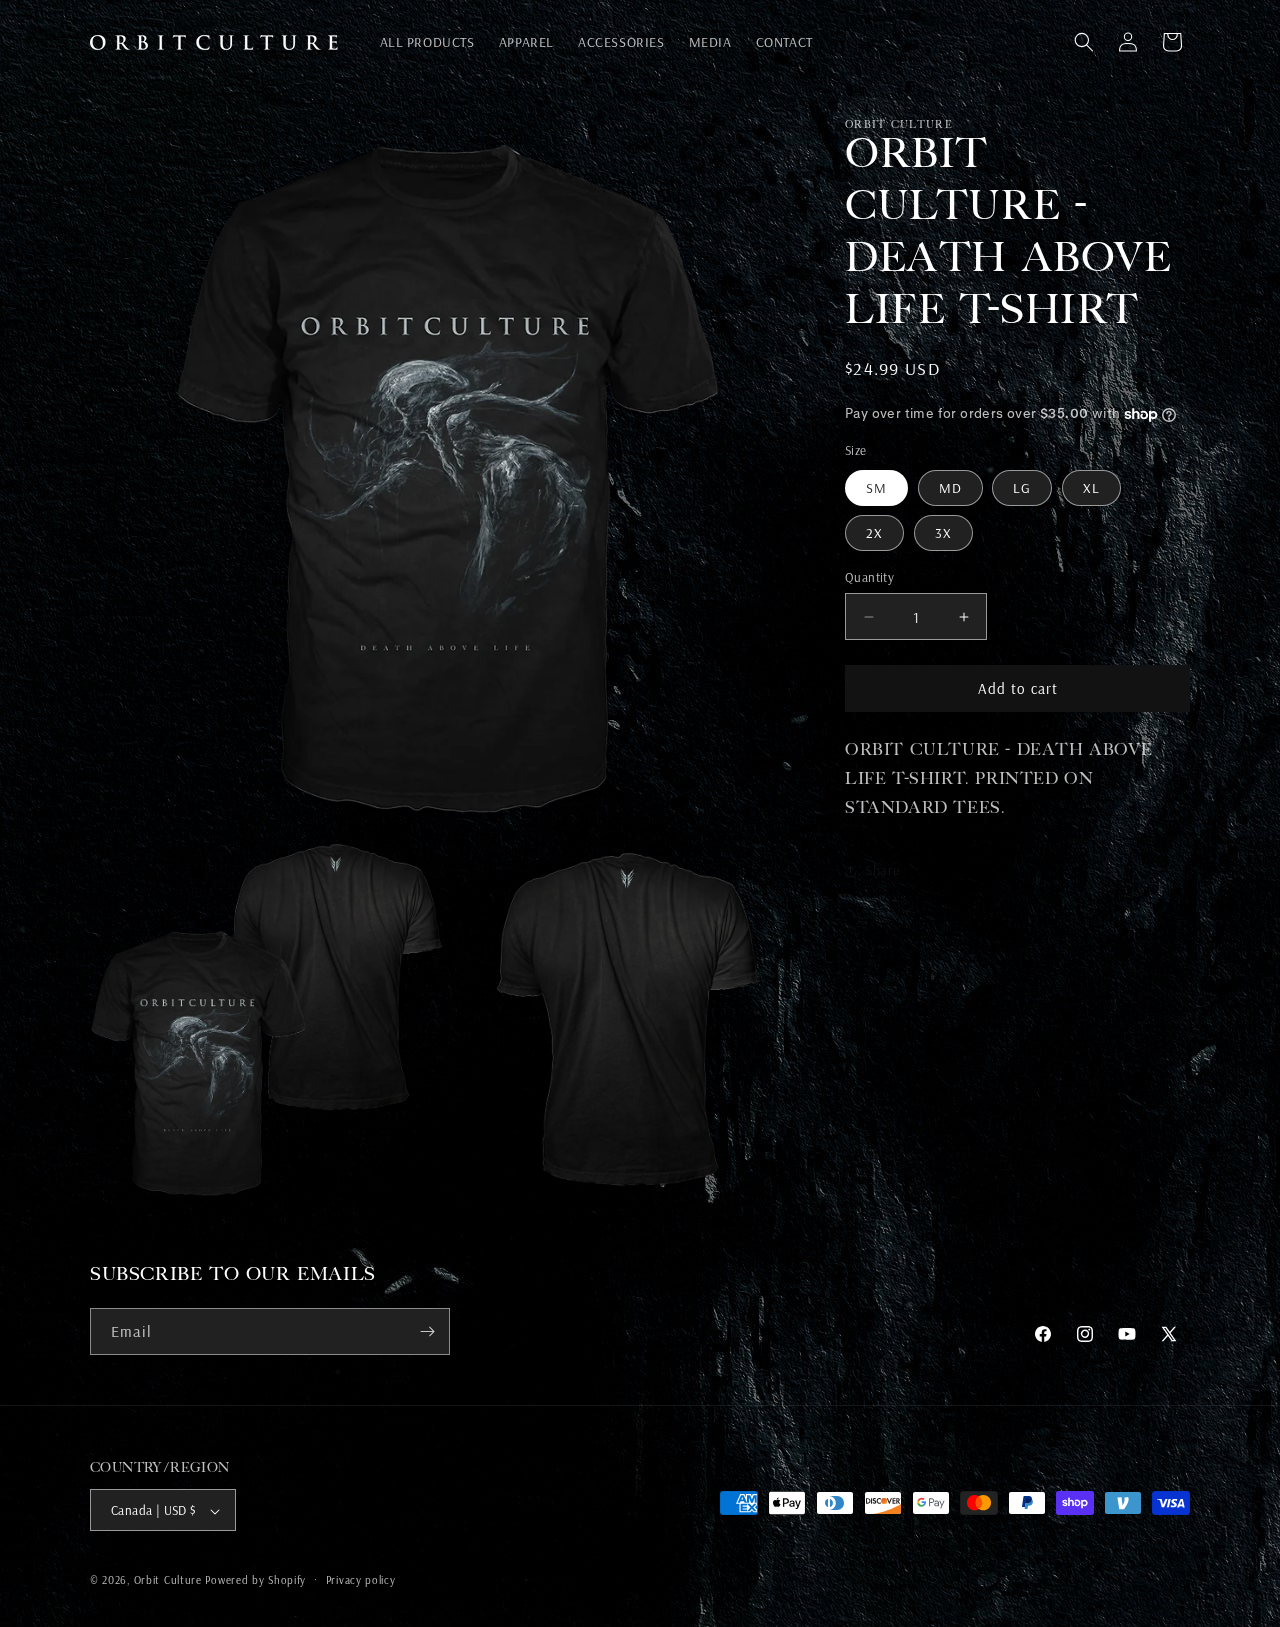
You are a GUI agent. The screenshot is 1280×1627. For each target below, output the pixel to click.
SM (876, 488)
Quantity (869, 577)
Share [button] (882, 870)
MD (950, 488)
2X (874, 533)
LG (1022, 488)
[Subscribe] (427, 1331)
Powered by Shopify (255, 1581)
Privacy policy (361, 1580)
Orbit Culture (168, 1581)
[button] (1084, 42)
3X (943, 533)
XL (1091, 488)
